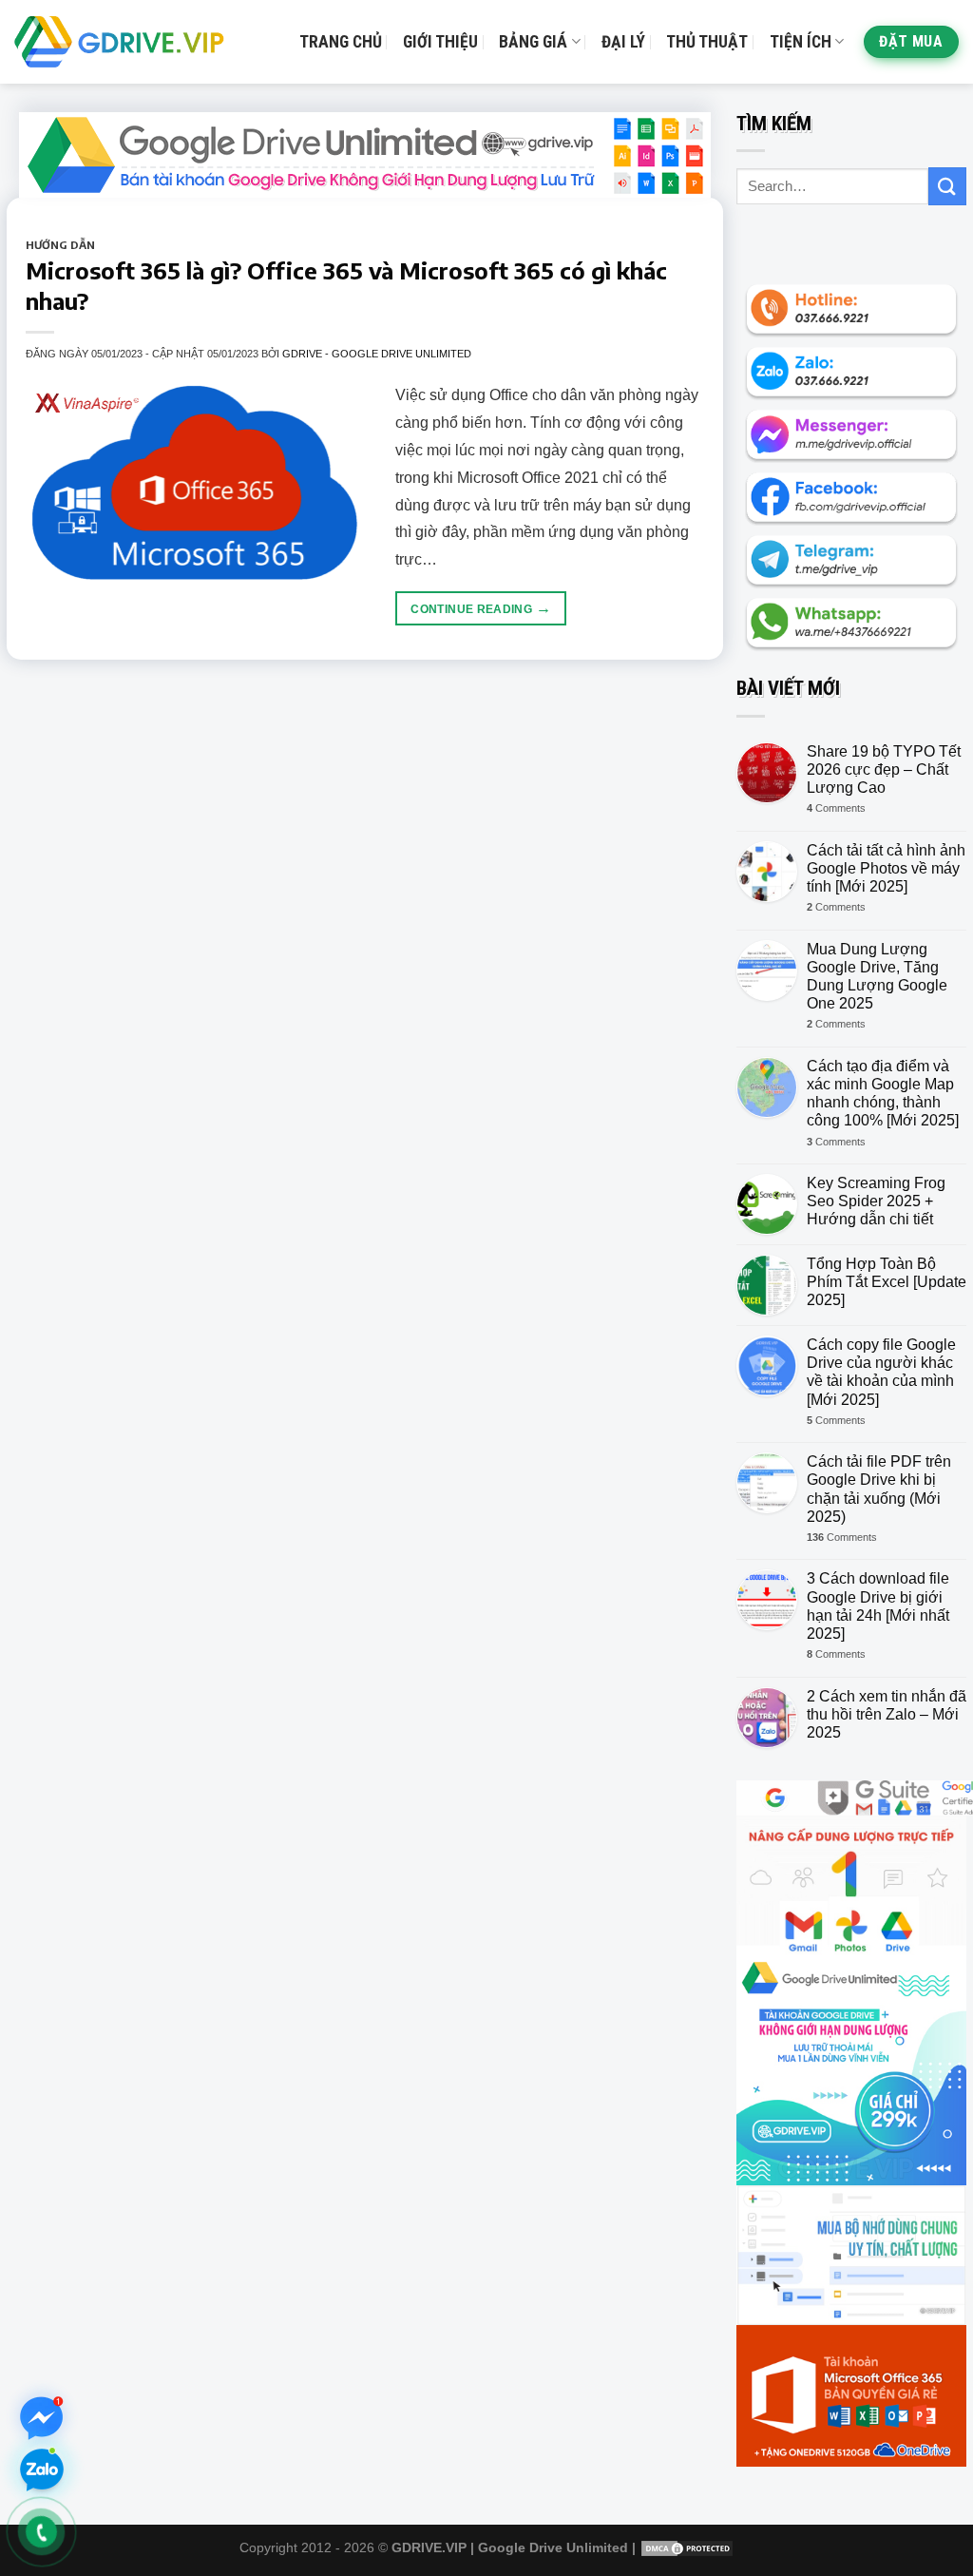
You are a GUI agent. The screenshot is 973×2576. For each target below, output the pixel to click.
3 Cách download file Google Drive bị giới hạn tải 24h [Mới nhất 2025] (878, 1606)
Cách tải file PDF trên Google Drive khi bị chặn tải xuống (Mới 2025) (879, 1489)
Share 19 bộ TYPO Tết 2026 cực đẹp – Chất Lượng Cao (884, 769)
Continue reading (481, 608)
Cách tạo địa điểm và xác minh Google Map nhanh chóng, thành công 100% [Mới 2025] (883, 1094)
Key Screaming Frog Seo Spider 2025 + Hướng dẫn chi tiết (876, 1201)
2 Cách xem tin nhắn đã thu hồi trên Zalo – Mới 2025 (887, 1714)
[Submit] (947, 186)
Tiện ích (801, 42)
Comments (836, 808)
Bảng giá (533, 42)
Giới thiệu (440, 42)
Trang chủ (341, 42)
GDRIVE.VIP (429, 2547)
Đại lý (623, 42)
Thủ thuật (707, 42)
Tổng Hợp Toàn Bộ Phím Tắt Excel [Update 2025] (887, 1282)
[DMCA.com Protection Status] (687, 2547)
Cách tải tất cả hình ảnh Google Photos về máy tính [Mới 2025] (886, 868)
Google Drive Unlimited (553, 2547)
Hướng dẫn (60, 244)
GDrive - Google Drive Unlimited (377, 354)
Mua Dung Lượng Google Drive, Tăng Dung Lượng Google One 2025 (877, 977)
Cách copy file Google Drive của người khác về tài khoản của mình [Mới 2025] (881, 1372)
